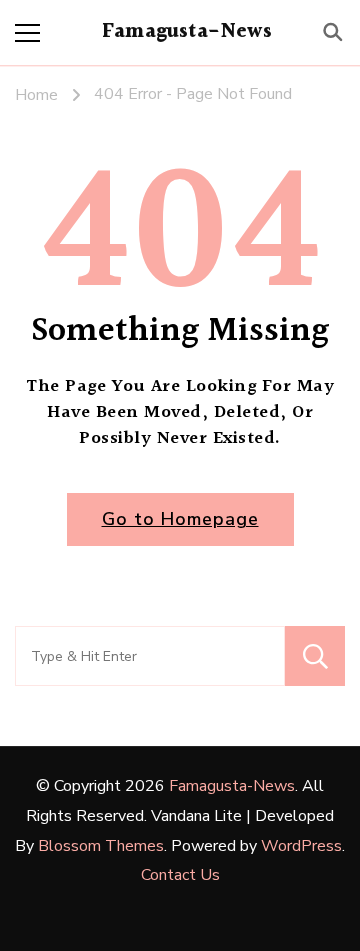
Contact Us (180, 875)
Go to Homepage (180, 519)
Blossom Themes (101, 846)
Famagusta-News (187, 32)
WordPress (301, 846)
